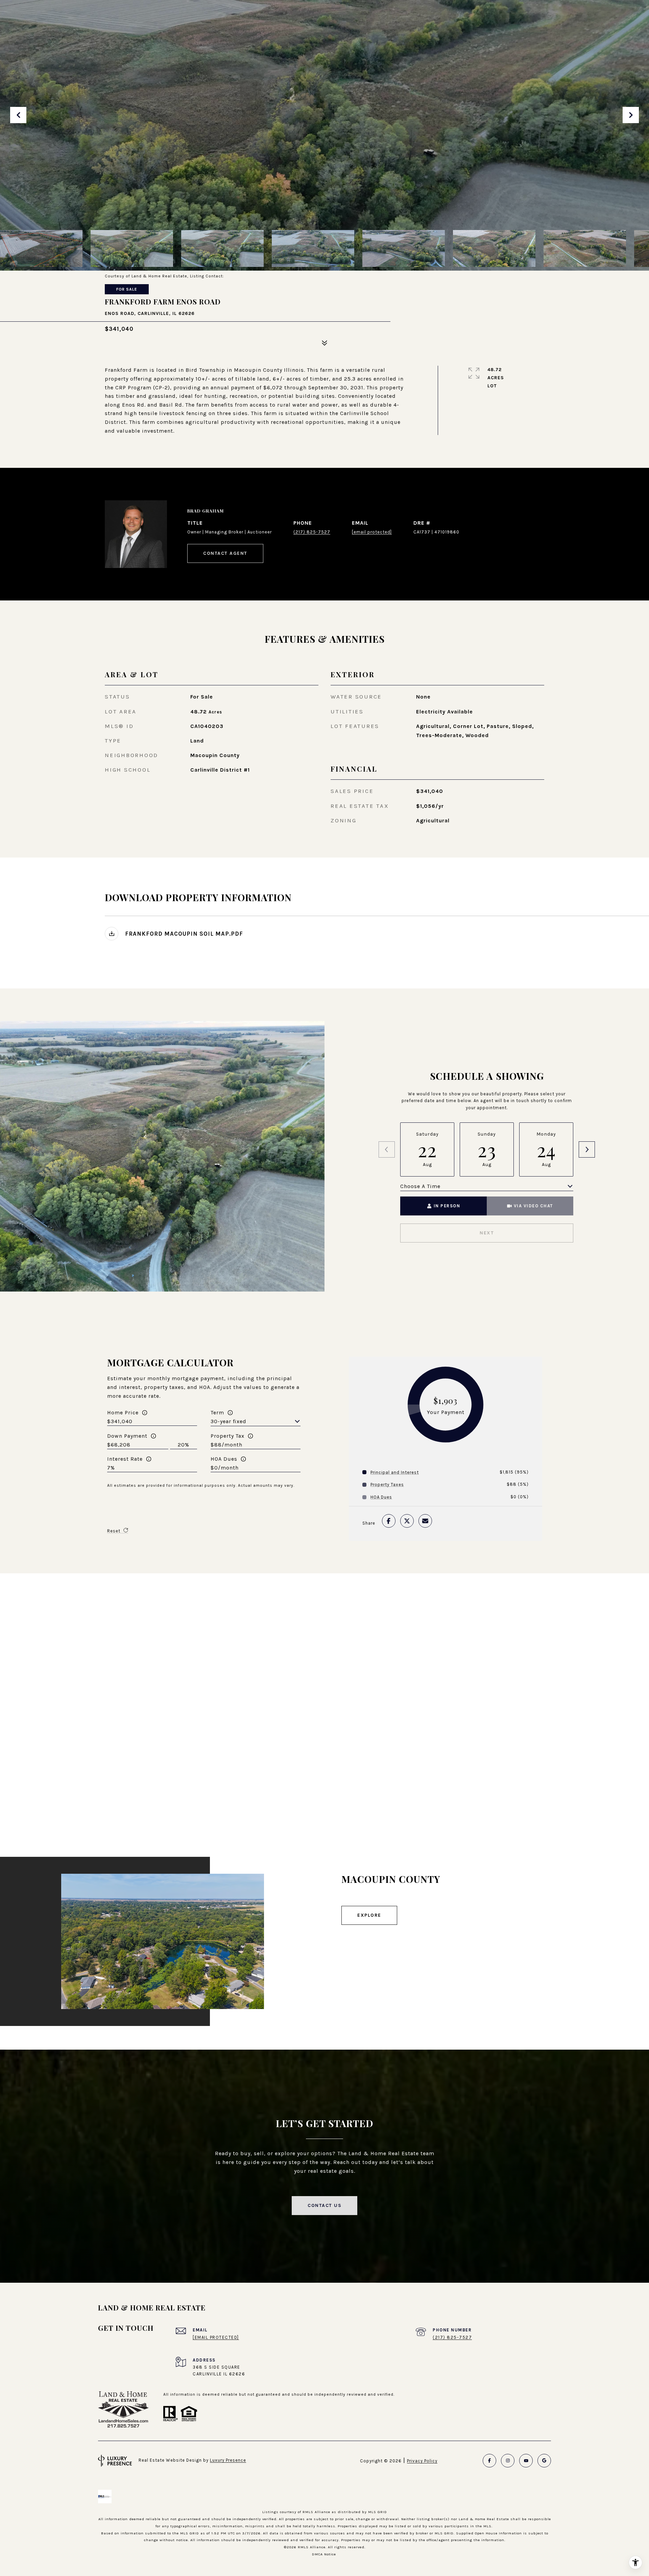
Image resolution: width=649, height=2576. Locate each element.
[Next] (587, 1149)
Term (217, 1412)
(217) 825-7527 (312, 532)
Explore (369, 1915)
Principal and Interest (395, 1472)
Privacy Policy (422, 2461)
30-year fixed (229, 1421)
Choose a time (420, 1186)
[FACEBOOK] (489, 2461)
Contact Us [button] (324, 2205)
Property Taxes (387, 1485)
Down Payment (127, 1436)
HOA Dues (224, 1459)
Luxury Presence (228, 2460)
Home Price (123, 1412)
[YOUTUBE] (526, 2461)
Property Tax (227, 1436)
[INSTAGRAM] (508, 2461)
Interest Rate (125, 1459)
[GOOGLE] (544, 2461)
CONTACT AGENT (225, 553)
